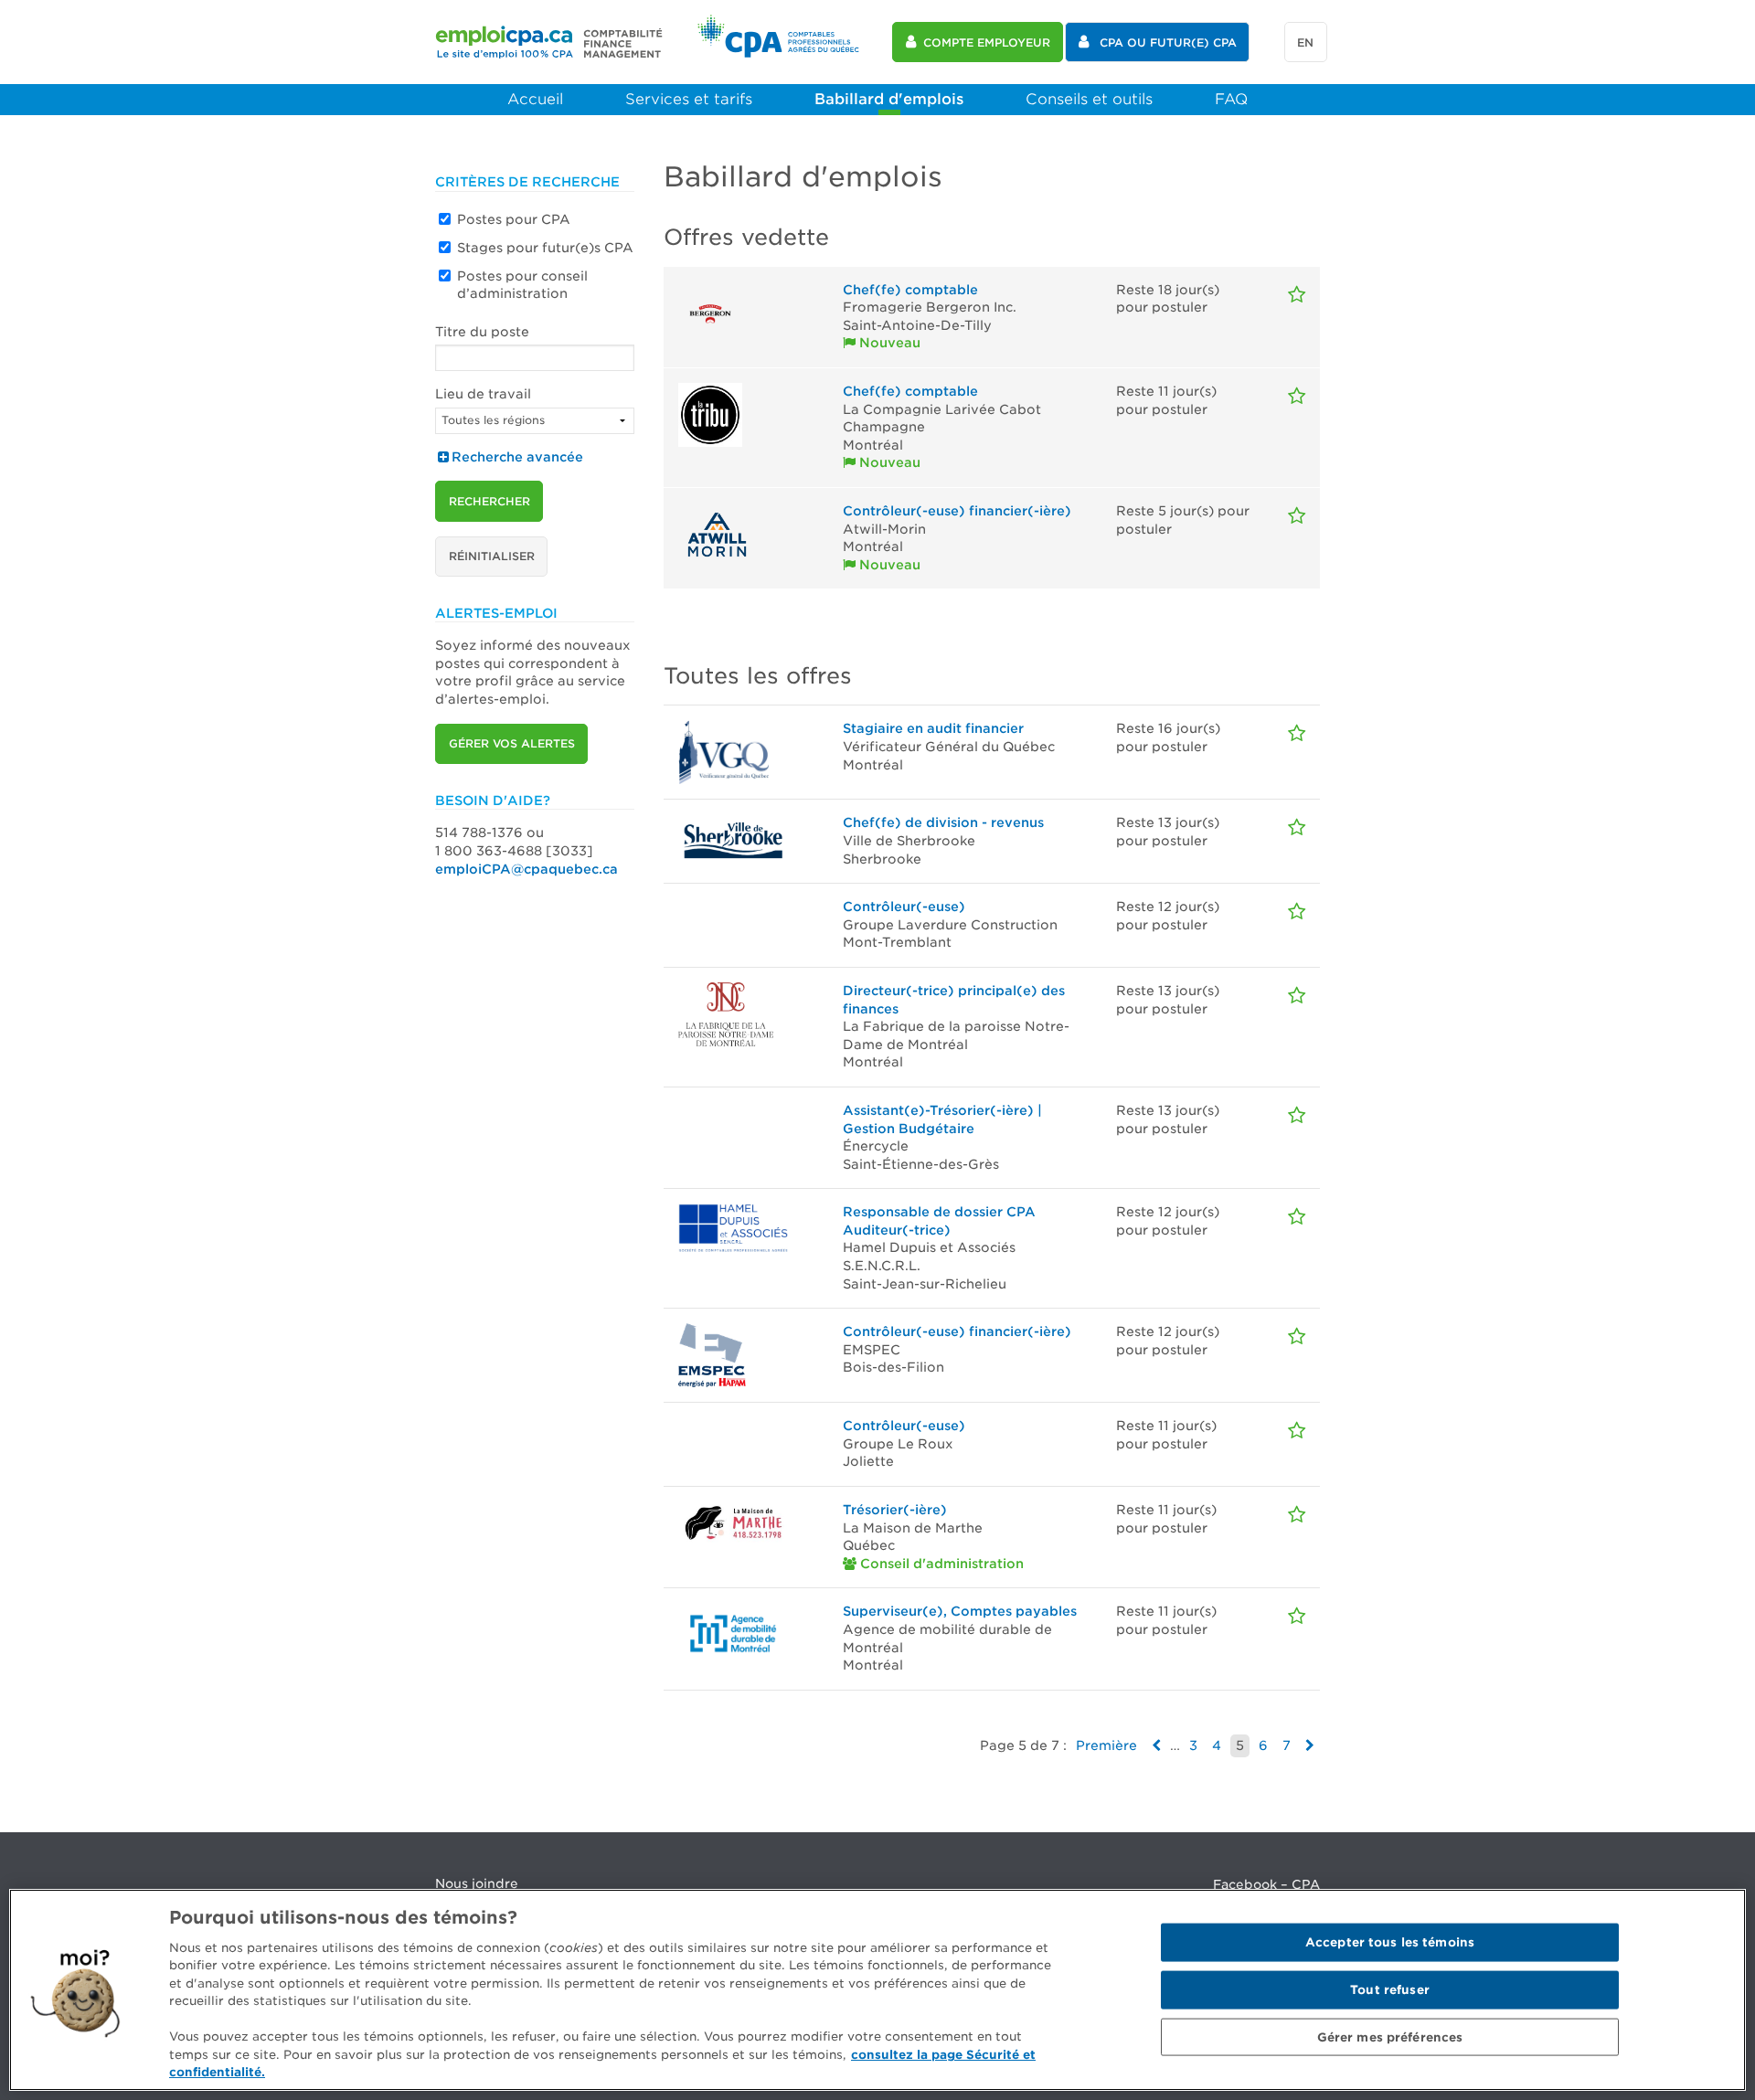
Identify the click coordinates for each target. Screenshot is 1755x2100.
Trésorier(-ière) (895, 1510)
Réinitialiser (492, 556)
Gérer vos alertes (512, 743)
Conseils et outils (1089, 99)
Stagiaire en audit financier (933, 728)
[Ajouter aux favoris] (1297, 295)
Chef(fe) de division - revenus (943, 822)
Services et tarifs (689, 99)
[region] (877, 1990)
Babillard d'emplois (889, 99)
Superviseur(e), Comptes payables (960, 1611)
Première (1106, 1745)
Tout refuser (1390, 1990)
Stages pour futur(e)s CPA (545, 248)
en (1305, 42)
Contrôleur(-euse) (904, 907)
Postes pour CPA (514, 219)
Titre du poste (482, 332)
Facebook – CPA (1266, 1884)
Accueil (535, 99)
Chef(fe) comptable (910, 290)
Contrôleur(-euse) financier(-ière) (957, 511)
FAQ (1231, 99)
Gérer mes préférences (1390, 2036)
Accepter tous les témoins (1390, 1942)
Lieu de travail (483, 394)
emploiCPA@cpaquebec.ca (526, 869)
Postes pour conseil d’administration (522, 285)
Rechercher (489, 501)
